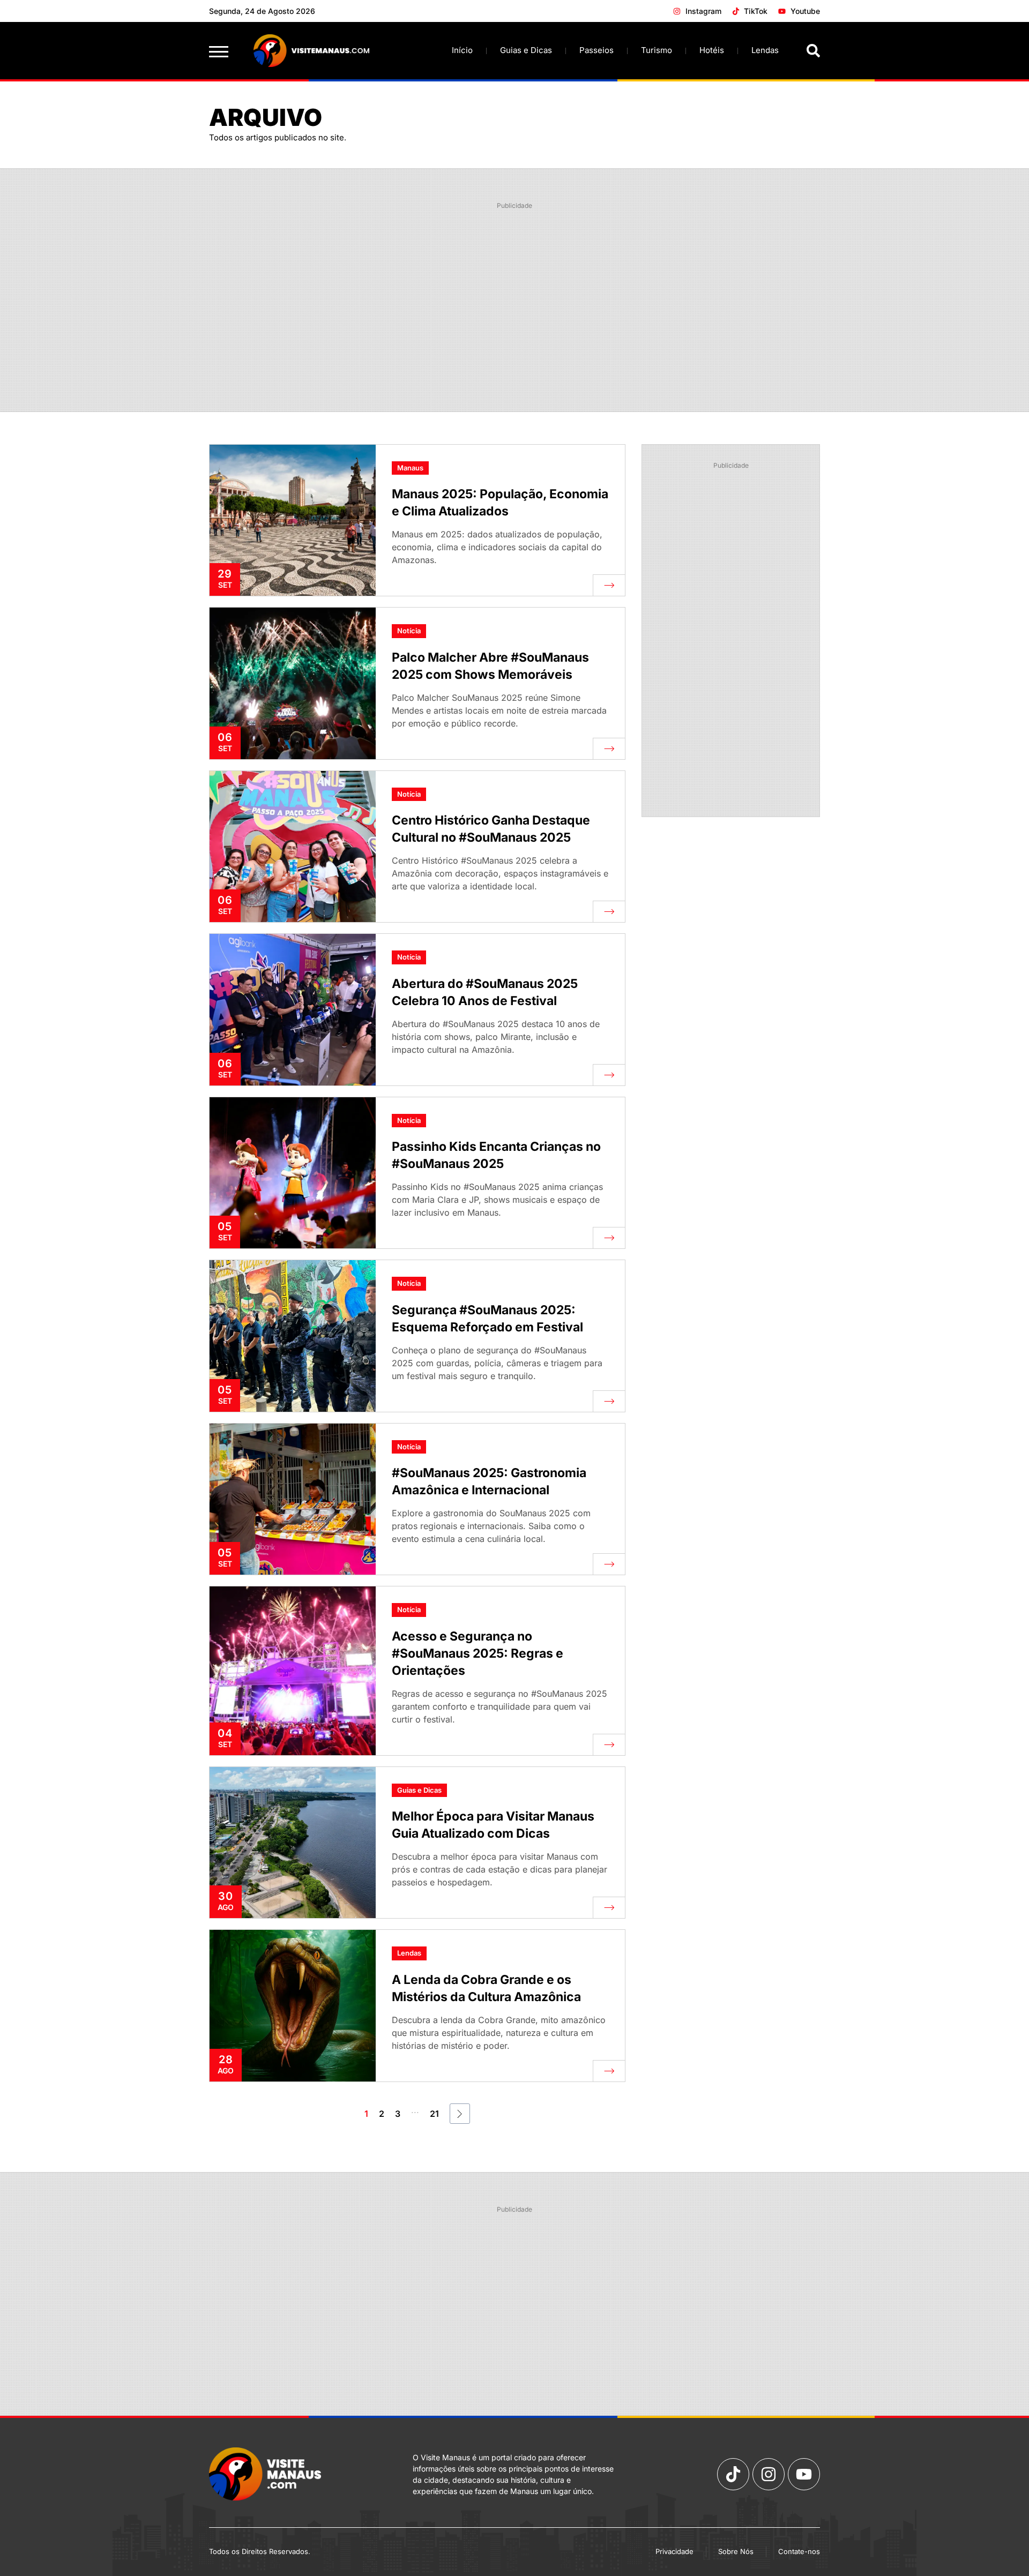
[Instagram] (769, 2474)
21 (434, 2114)
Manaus (410, 468)
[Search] (813, 51)
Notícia (409, 631)
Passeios (596, 50)
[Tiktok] (733, 2474)
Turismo (657, 50)
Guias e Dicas (526, 50)
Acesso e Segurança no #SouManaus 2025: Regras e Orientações (478, 1653)
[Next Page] (460, 2114)
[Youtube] (804, 2474)
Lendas (765, 50)
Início (462, 50)
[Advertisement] (514, 291)
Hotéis (712, 50)
